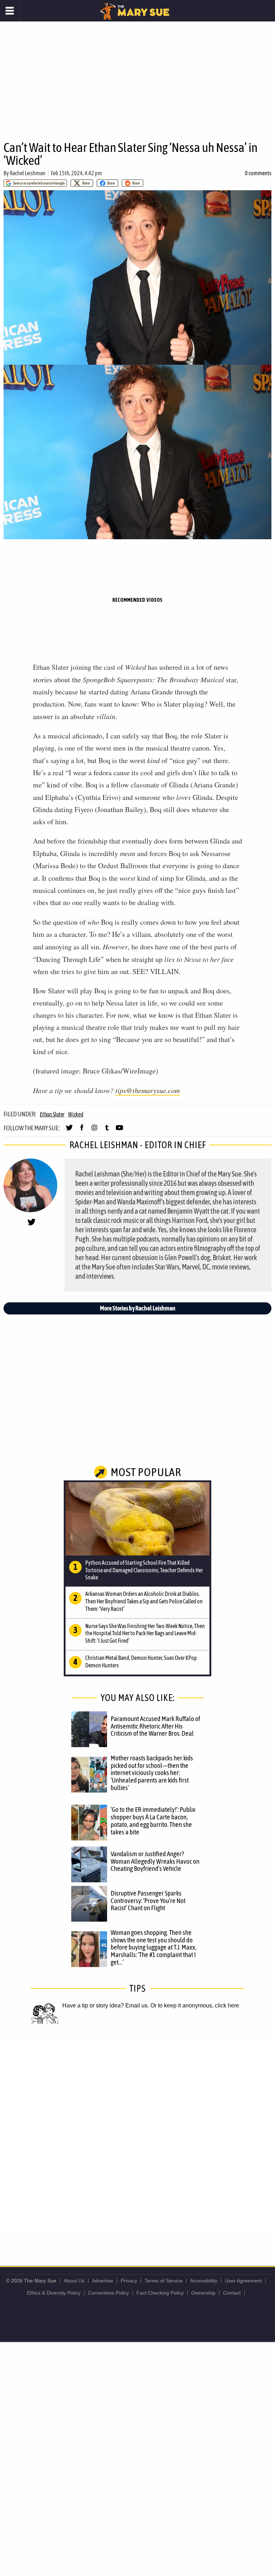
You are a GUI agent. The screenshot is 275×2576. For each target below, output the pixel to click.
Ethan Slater (52, 1114)
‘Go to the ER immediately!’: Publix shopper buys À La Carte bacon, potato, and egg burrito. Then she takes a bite (153, 1821)
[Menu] (10, 11)
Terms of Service (164, 2281)
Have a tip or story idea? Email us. (106, 2005)
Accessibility (204, 2281)
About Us (74, 2281)
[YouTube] (119, 1131)
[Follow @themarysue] (69, 1131)
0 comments (258, 173)
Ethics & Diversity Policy (54, 2293)
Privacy (129, 2281)
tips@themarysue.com (148, 1090)
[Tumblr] (107, 1131)
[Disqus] (137, 2137)
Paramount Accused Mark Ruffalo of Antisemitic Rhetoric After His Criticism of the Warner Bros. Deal (155, 1726)
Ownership (203, 2293)
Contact (232, 2293)
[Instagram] (94, 1131)
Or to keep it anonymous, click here (195, 2005)
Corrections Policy (108, 2293)
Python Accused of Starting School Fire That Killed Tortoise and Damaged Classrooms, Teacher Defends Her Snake (144, 1570)
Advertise (103, 2281)
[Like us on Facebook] (82, 1131)
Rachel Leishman (28, 173)
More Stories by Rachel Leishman (138, 1308)
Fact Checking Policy (160, 2293)
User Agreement (243, 2281)
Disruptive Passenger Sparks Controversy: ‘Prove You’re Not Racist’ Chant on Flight (148, 1901)
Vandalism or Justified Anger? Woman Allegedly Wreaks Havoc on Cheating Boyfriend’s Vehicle (155, 1861)
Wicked (76, 1114)
